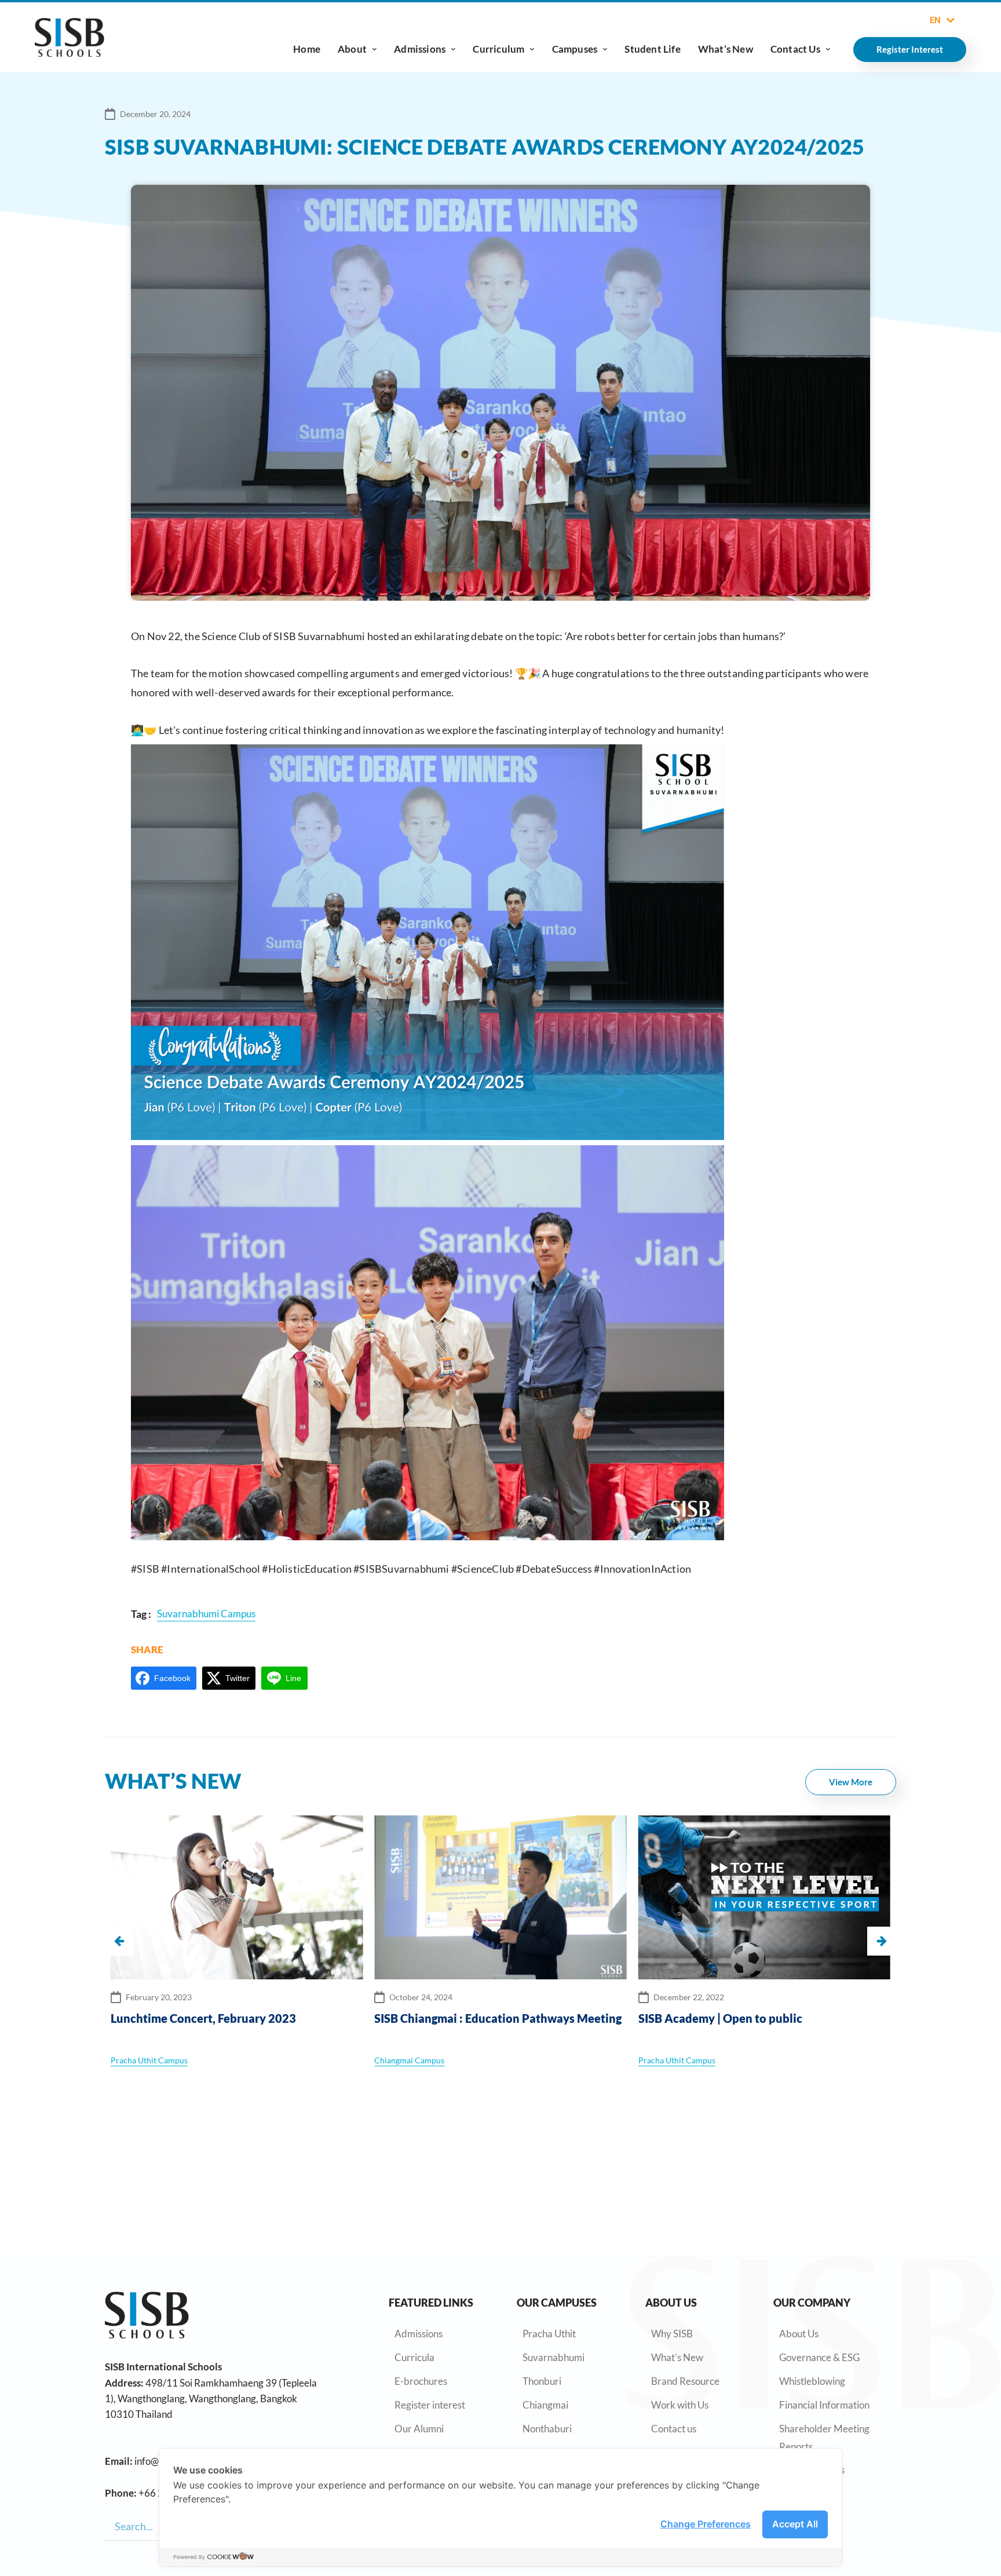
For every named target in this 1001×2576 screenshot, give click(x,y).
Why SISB (672, 2334)
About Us (799, 2334)
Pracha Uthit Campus (413, 2060)
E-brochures (421, 2381)
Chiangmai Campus (146, 2060)
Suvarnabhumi (554, 2357)
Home (307, 49)
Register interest (430, 2405)
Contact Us (795, 49)
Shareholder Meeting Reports (824, 2438)
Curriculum (498, 49)
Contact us (674, 2429)
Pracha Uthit (549, 2334)
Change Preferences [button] (706, 2524)
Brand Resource (685, 2381)
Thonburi (542, 2381)
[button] (882, 1941)
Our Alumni (419, 2429)
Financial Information (824, 2405)
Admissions (420, 49)
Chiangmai (545, 2405)
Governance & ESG (819, 2357)
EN (935, 20)
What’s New (726, 49)
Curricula (414, 2357)
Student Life (652, 49)
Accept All (795, 2524)
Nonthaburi (547, 2429)
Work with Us (680, 2405)
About (352, 49)
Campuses (575, 49)
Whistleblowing (812, 2381)
